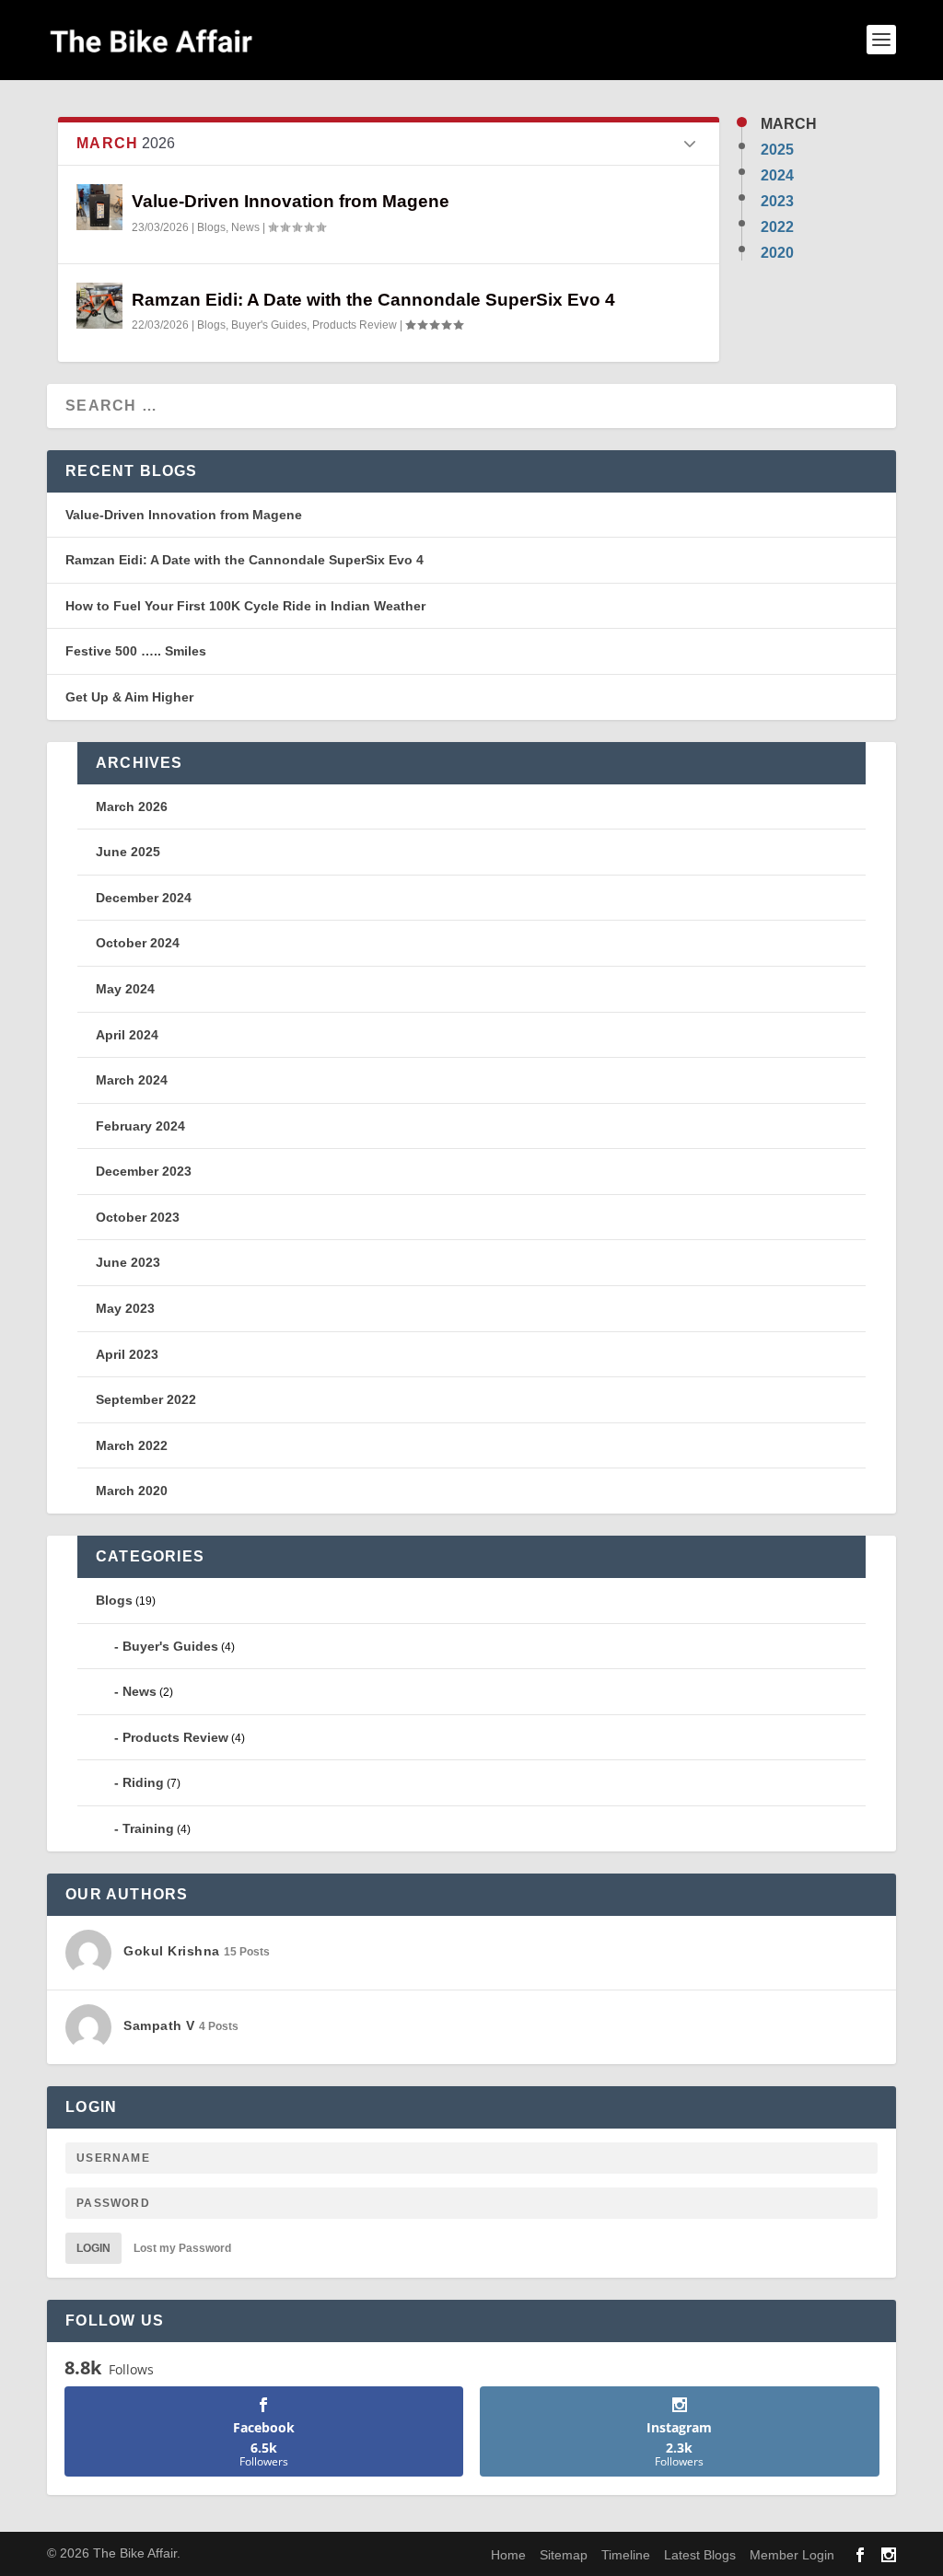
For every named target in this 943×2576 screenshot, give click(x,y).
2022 (777, 227)
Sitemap (564, 2555)
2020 (777, 253)
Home (508, 2555)
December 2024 (144, 898)
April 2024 (127, 1035)
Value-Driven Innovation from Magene (291, 201)
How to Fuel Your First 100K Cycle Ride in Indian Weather (245, 606)
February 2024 (140, 1126)
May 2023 (125, 1308)
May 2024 (125, 989)
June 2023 (128, 1262)
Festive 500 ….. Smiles (136, 651)
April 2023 (127, 1354)
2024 (777, 176)
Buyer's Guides (269, 325)
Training (148, 1828)
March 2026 (132, 806)
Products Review (355, 325)
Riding (143, 1782)
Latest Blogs (700, 2555)
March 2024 (132, 1080)
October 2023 (138, 1217)
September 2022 (146, 1399)
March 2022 (132, 1445)
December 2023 (144, 1171)
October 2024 (138, 943)
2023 (777, 202)
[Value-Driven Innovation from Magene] (99, 207)
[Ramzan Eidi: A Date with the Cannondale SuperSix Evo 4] (99, 306)
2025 (777, 150)
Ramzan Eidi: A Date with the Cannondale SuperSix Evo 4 (373, 300)
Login (93, 2248)
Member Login (792, 2555)
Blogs (211, 227)
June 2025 (128, 852)
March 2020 (132, 1491)
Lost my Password (182, 2248)
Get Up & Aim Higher (129, 697)
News (245, 227)
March (789, 124)
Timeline (626, 2555)
